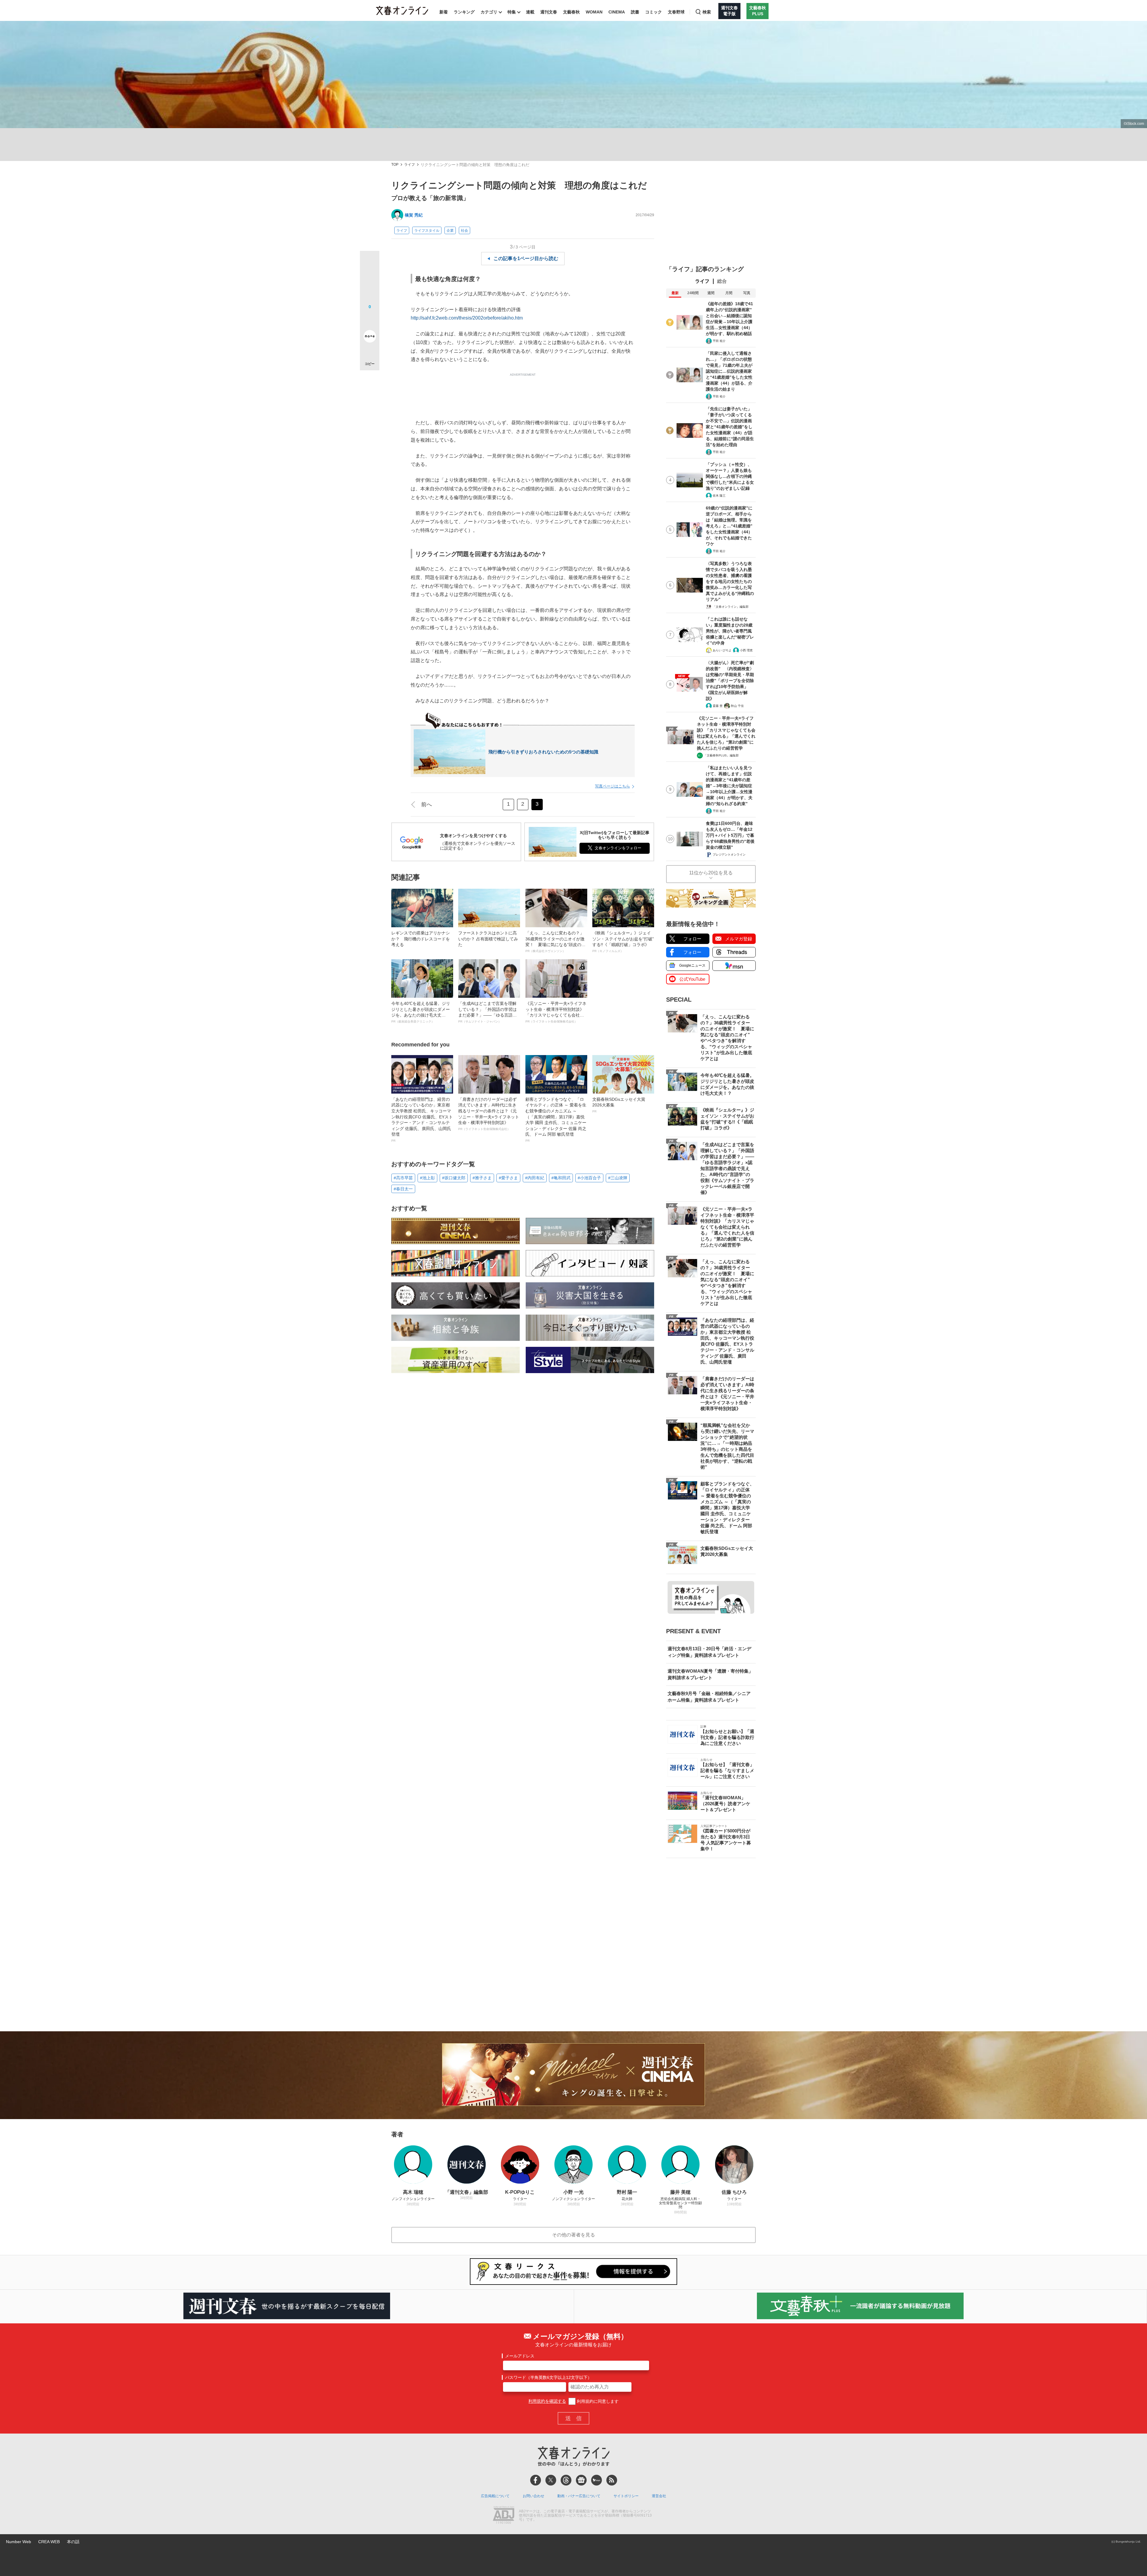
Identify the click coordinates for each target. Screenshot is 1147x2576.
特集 (512, 12)
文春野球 (676, 12)
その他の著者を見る (573, 2235)
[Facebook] (536, 2480)
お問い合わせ (533, 2496)
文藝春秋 (571, 12)
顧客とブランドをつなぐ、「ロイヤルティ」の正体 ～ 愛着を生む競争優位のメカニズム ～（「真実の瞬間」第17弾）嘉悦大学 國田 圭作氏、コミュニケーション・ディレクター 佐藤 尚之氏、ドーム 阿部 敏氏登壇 (556, 1120)
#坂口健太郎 (454, 1178)
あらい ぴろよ (722, 650)
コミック (654, 12)
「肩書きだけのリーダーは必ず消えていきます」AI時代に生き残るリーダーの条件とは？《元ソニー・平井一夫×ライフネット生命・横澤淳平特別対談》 (489, 1114)
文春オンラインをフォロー (618, 848)
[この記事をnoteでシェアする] (370, 337)
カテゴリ (489, 12)
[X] (551, 2480)
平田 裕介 (719, 341)
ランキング (464, 12)
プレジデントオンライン (729, 855)
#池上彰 (427, 1178)
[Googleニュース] (581, 2480)
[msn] (596, 2480)
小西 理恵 (746, 650)
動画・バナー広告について (579, 2496)
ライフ (410, 165)
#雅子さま (482, 1178)
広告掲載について (495, 2496)
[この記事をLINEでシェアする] (370, 320)
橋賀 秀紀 (414, 215)
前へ (427, 805)
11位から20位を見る (711, 873)
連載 (530, 12)
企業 (450, 231)
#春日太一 (403, 1189)
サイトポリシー (626, 2496)
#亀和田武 (561, 1178)
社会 (464, 231)
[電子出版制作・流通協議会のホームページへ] (504, 2516)
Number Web (19, 2542)
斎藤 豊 (718, 706)
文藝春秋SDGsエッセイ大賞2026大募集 (619, 1105)
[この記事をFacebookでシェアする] (370, 281)
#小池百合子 (589, 1178)
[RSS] (612, 2480)
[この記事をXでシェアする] (370, 263)
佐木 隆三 (719, 496)
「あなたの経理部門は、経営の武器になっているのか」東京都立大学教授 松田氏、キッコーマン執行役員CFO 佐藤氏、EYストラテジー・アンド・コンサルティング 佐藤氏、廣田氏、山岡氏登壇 (422, 1120)
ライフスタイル (427, 231)
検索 (707, 12)
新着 (444, 12)
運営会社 (659, 2496)
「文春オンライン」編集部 (731, 607)
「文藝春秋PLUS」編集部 (721, 755)
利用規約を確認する (547, 2401)
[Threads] (566, 2480)
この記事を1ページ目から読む (526, 258)
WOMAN (594, 12)
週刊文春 (549, 12)
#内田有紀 (535, 1178)
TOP (395, 165)
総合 (722, 281)
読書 (635, 12)
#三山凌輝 (618, 1178)
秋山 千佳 (737, 706)
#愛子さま (508, 1178)
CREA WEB (49, 2542)
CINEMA (617, 12)
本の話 (73, 2542)
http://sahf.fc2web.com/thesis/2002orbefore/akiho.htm (467, 318)
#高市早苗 (403, 1178)
